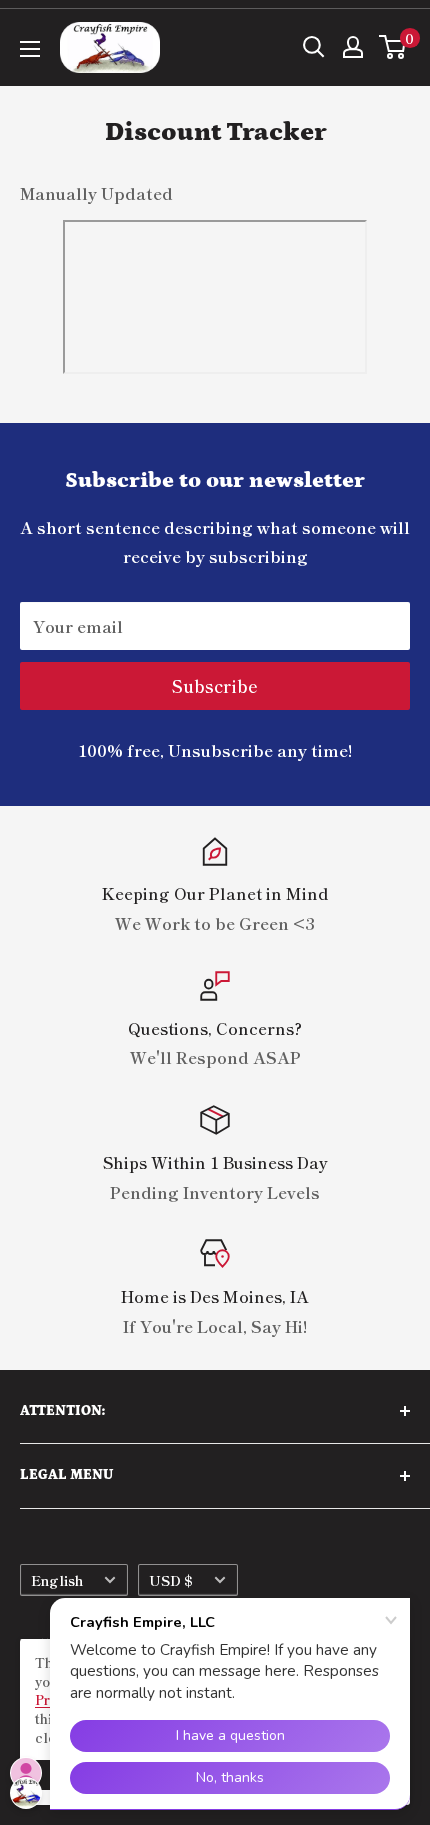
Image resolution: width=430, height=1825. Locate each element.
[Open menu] (30, 49)
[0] (393, 47)
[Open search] (314, 47)
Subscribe (215, 685)
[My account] (353, 47)
